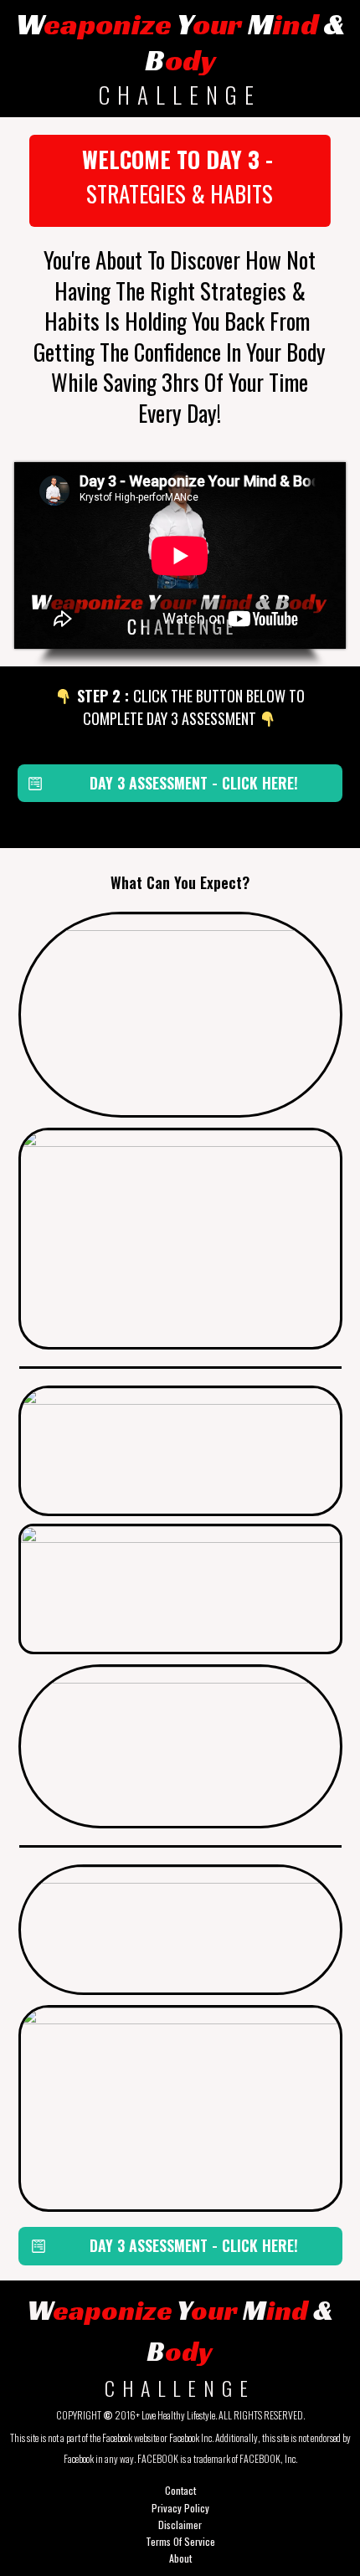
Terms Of (164, 2541)
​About (180, 2558)
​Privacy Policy (180, 2508)
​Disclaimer (180, 2525)
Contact (180, 2490)
